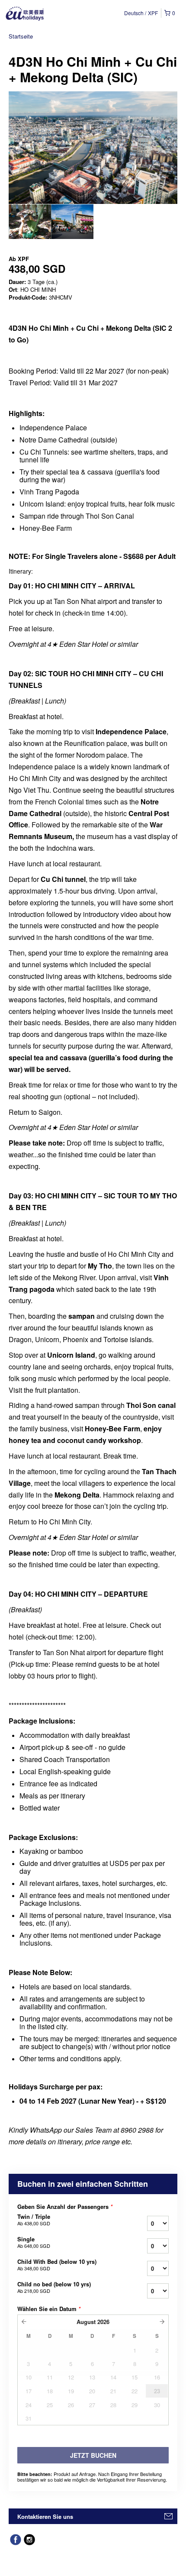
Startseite (21, 36)
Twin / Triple (34, 2220)
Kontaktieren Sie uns (45, 2516)
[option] (30, 222)
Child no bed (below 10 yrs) (54, 2287)
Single (34, 2242)
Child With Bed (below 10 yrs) (57, 2265)
